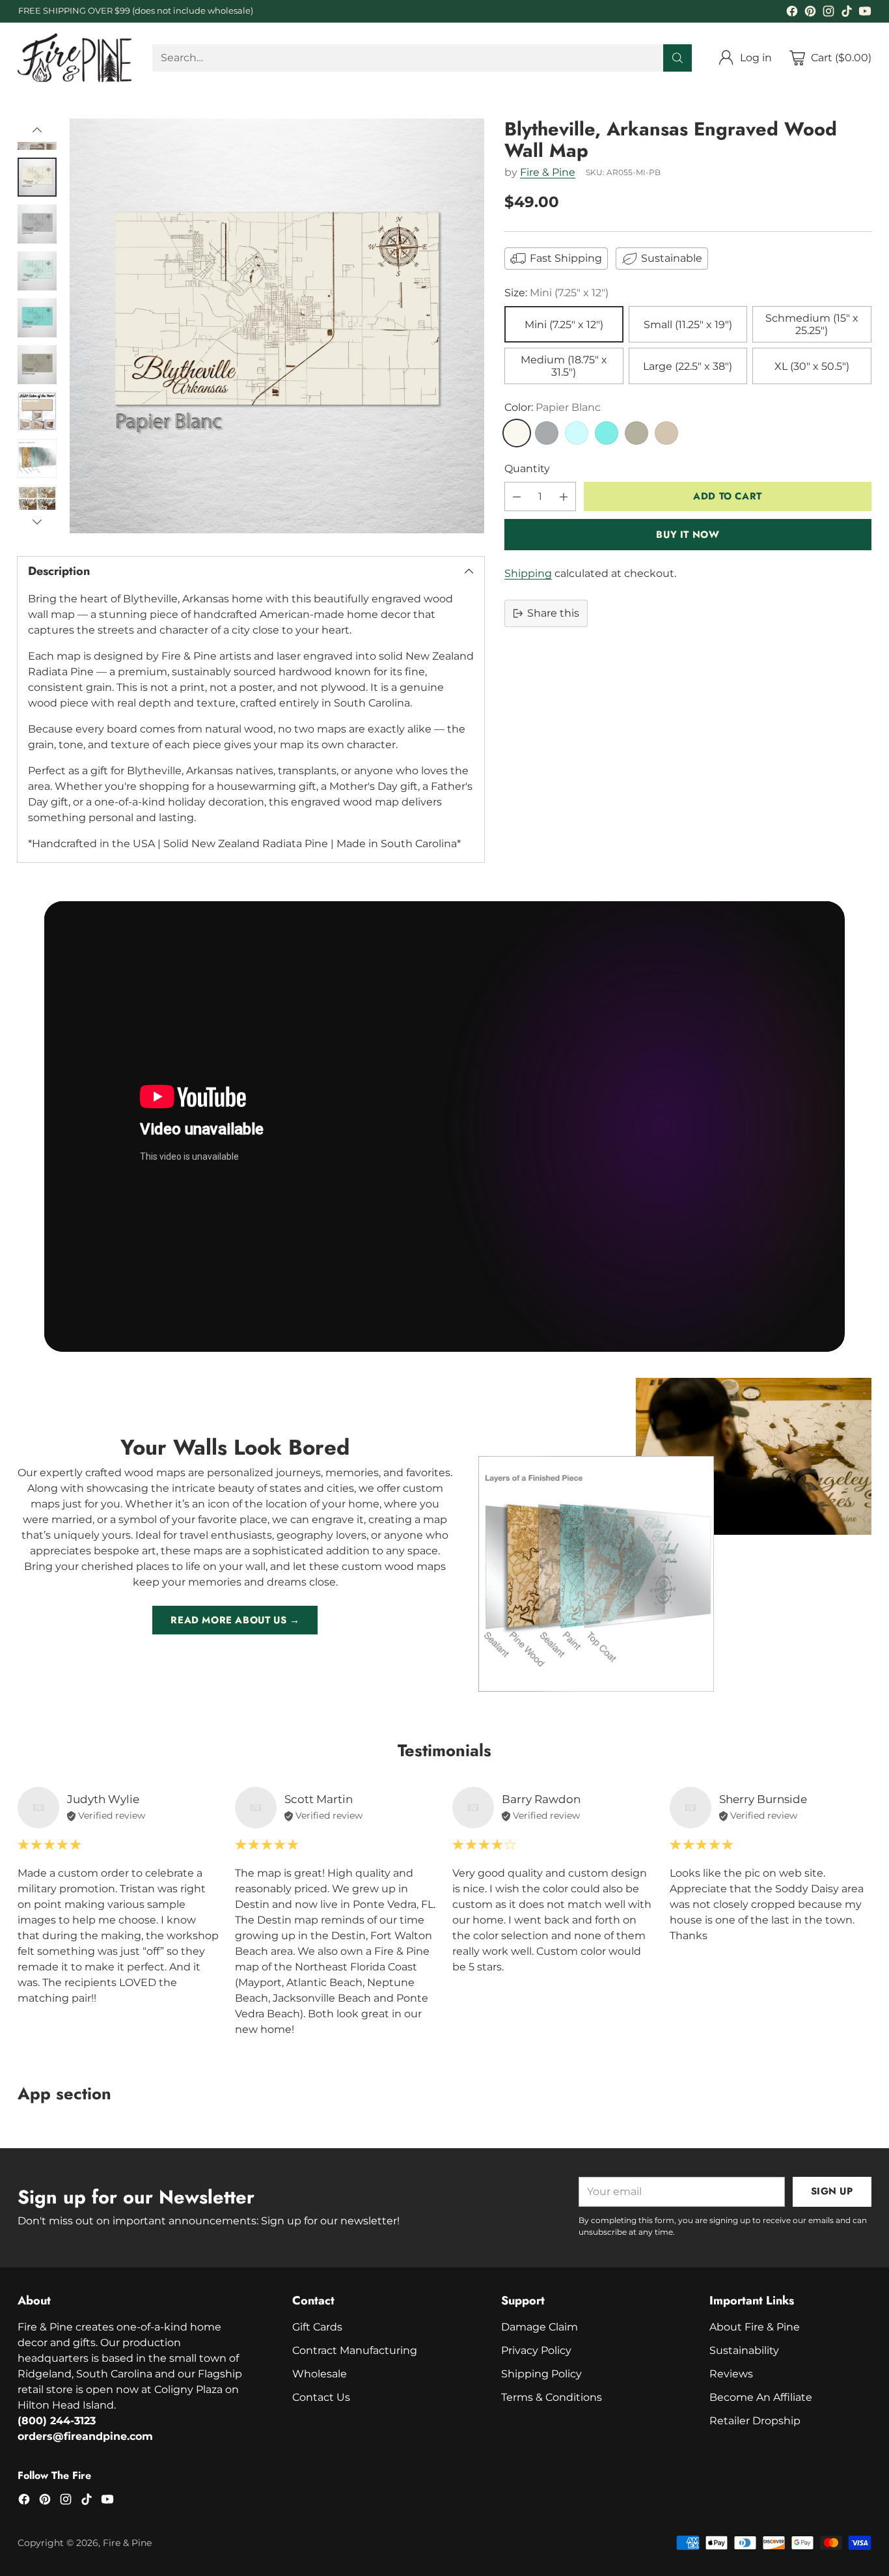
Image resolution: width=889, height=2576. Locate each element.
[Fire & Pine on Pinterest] (810, 13)
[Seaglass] (577, 433)
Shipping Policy (541, 2374)
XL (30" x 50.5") (812, 366)
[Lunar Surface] (547, 433)
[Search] (677, 58)
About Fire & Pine (755, 2327)
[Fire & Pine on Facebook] (792, 13)
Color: (553, 407)
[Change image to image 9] (37, 505)
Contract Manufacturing (355, 2350)
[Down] (37, 522)
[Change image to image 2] (37, 177)
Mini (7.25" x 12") (564, 325)
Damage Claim (540, 2327)
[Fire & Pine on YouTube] (865, 13)
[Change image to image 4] (37, 271)
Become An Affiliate (761, 2397)
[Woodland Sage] (636, 433)
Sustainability (744, 2350)
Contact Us (321, 2397)
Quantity (527, 469)
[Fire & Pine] (75, 58)
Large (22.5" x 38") (688, 366)
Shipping (528, 573)
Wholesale (320, 2374)
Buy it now (688, 535)
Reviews (731, 2374)
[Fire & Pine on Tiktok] (847, 13)
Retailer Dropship (755, 2421)
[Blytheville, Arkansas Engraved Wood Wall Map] (277, 326)
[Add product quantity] (564, 497)
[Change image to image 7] (37, 412)
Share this (553, 613)
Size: (556, 293)
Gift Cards (317, 2327)
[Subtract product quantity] (517, 497)
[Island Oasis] (607, 433)
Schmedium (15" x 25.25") (812, 324)
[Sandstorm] (666, 433)
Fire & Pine (548, 172)
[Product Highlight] (444, 1127)
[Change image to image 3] (37, 224)
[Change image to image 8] (37, 458)
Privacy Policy (536, 2350)
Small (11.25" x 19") (688, 325)
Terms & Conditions (552, 2397)
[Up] (37, 130)
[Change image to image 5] (37, 318)
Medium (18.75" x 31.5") (564, 366)
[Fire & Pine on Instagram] (828, 13)
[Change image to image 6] (37, 365)
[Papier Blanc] (517, 433)
